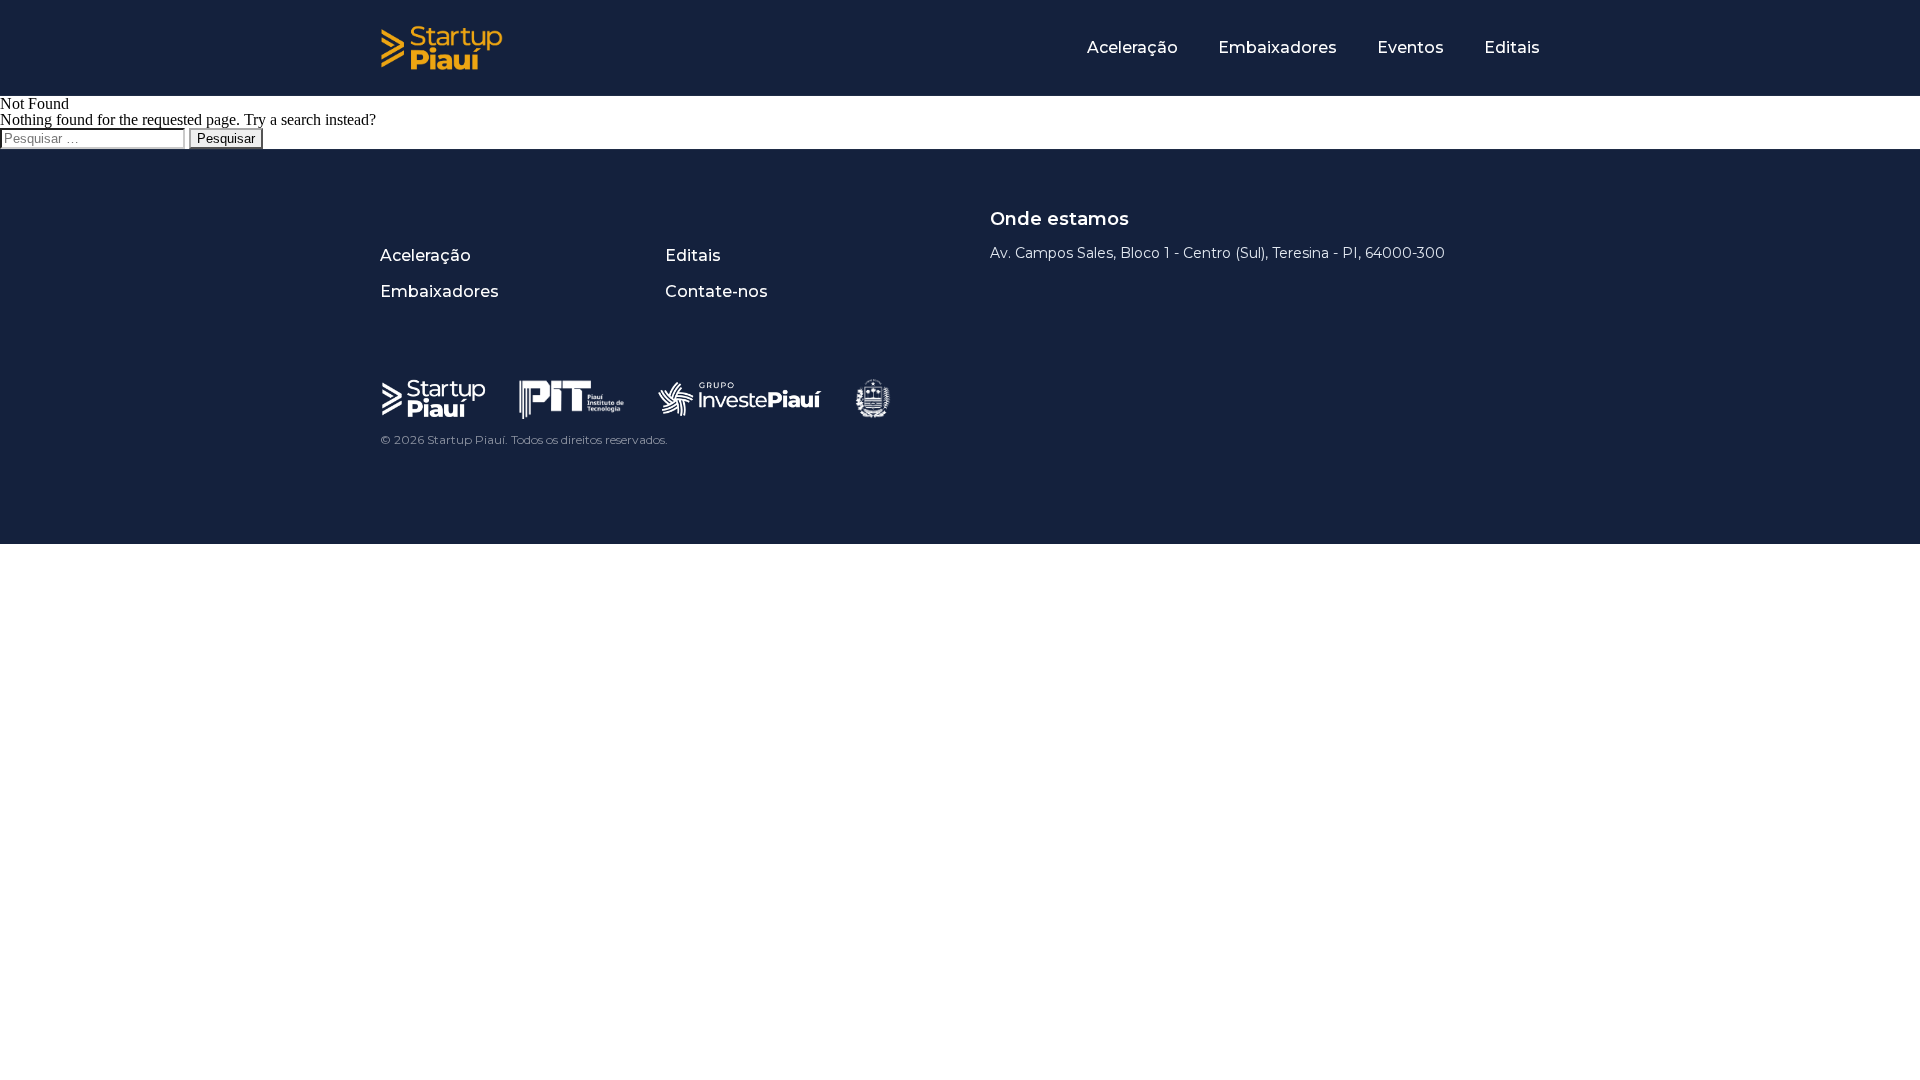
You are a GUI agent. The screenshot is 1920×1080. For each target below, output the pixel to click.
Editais (1512, 47)
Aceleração (1132, 47)
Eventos (1410, 47)
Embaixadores (1277, 47)
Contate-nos (716, 292)
